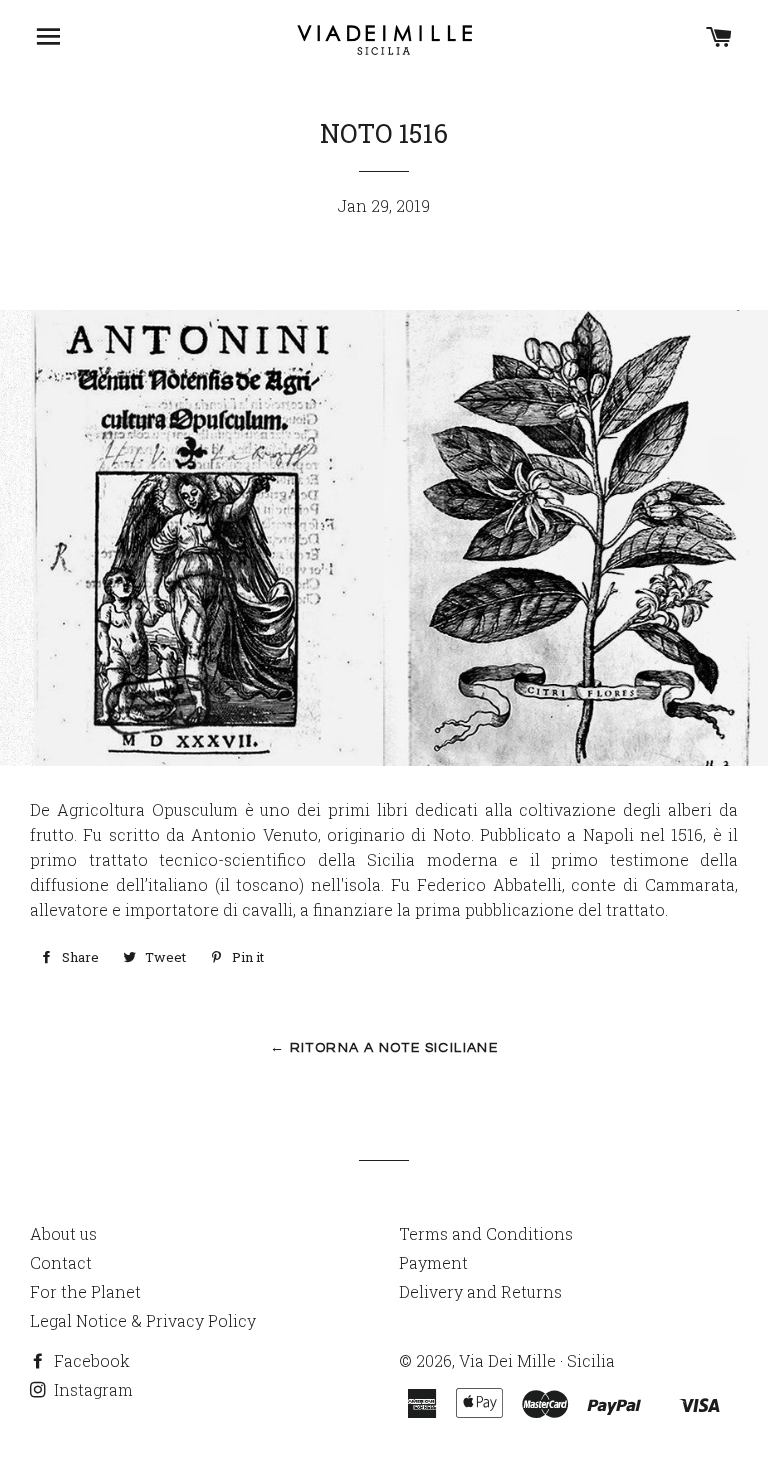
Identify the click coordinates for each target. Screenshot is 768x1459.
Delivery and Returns (480, 1291)
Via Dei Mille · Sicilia (537, 1360)
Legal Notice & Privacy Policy (143, 1320)
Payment (433, 1262)
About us (63, 1233)
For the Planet (85, 1291)
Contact (61, 1262)
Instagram (91, 1389)
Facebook (90, 1360)
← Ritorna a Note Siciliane (384, 1048)
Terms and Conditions (486, 1233)
